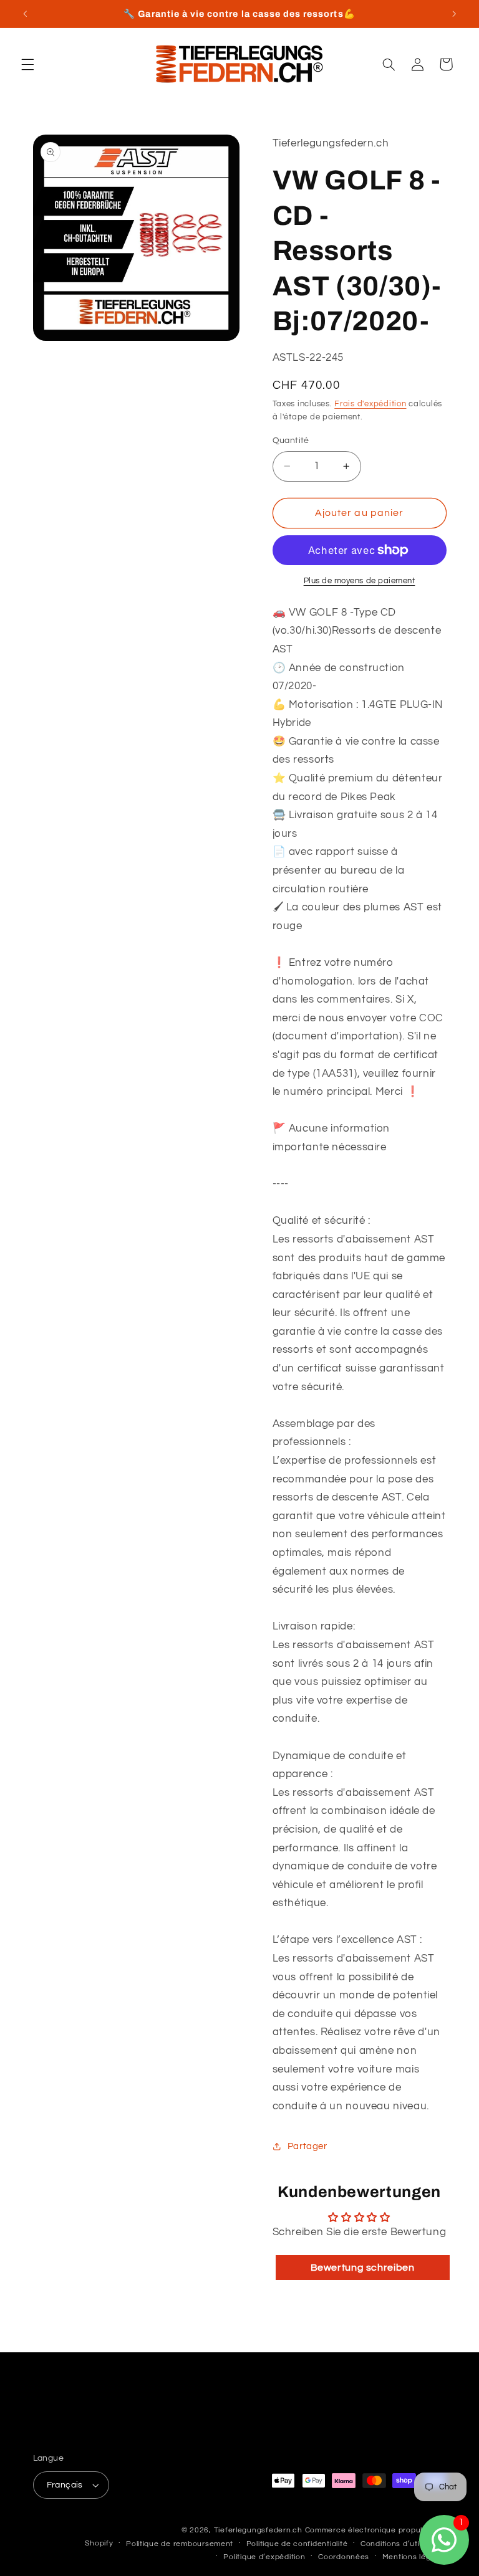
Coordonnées (344, 2557)
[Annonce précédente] (25, 14)
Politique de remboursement (180, 2544)
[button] (27, 64)
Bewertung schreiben (363, 2268)
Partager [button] (307, 2146)
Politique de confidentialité (297, 2544)
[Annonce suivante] (454, 14)
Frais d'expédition (370, 404)
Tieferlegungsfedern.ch (258, 2530)
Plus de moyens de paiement (360, 581)
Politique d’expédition (264, 2557)
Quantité (291, 441)
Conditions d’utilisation (404, 2544)
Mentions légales (414, 2557)
